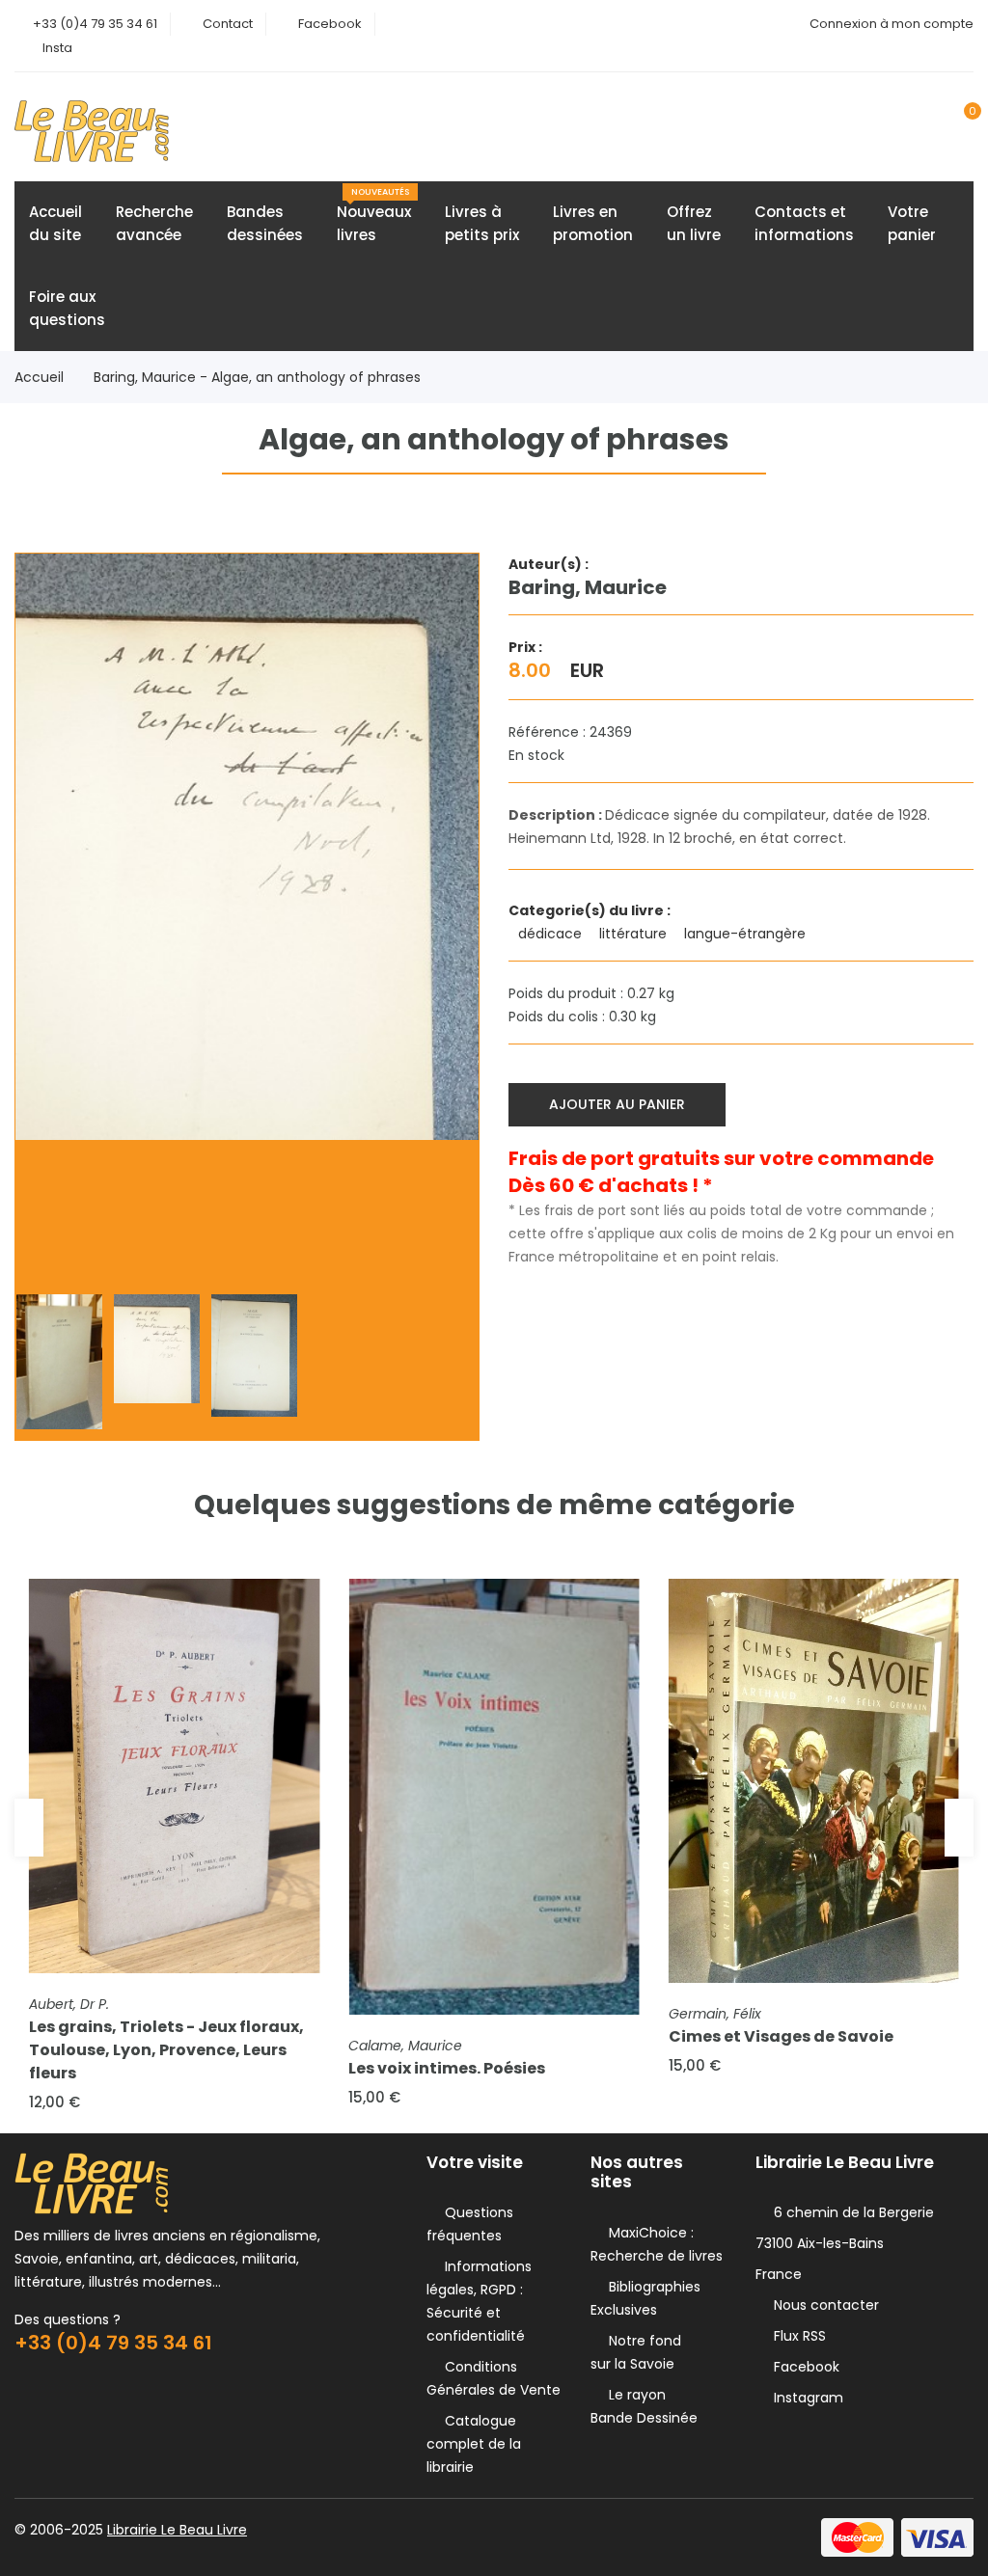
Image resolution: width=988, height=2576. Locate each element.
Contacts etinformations (804, 223)
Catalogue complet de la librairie (474, 2444)
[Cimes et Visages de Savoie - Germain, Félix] (814, 1780)
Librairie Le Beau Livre (177, 2530)
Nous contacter (823, 2305)
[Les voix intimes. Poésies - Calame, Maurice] (494, 1797)
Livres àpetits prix (482, 223)
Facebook (330, 24)
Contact (228, 24)
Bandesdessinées (265, 223)
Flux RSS (796, 2336)
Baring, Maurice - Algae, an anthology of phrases (257, 377)
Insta (57, 48)
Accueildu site (55, 223)
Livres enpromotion (593, 223)
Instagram (805, 2398)
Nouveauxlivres (374, 216)
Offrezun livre (694, 223)
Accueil (39, 377)
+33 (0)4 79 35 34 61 (95, 24)
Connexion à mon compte (892, 24)
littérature (635, 934)
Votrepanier (912, 223)
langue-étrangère (747, 934)
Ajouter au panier (617, 1104)
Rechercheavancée (154, 223)
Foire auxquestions (67, 308)
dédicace (552, 934)
